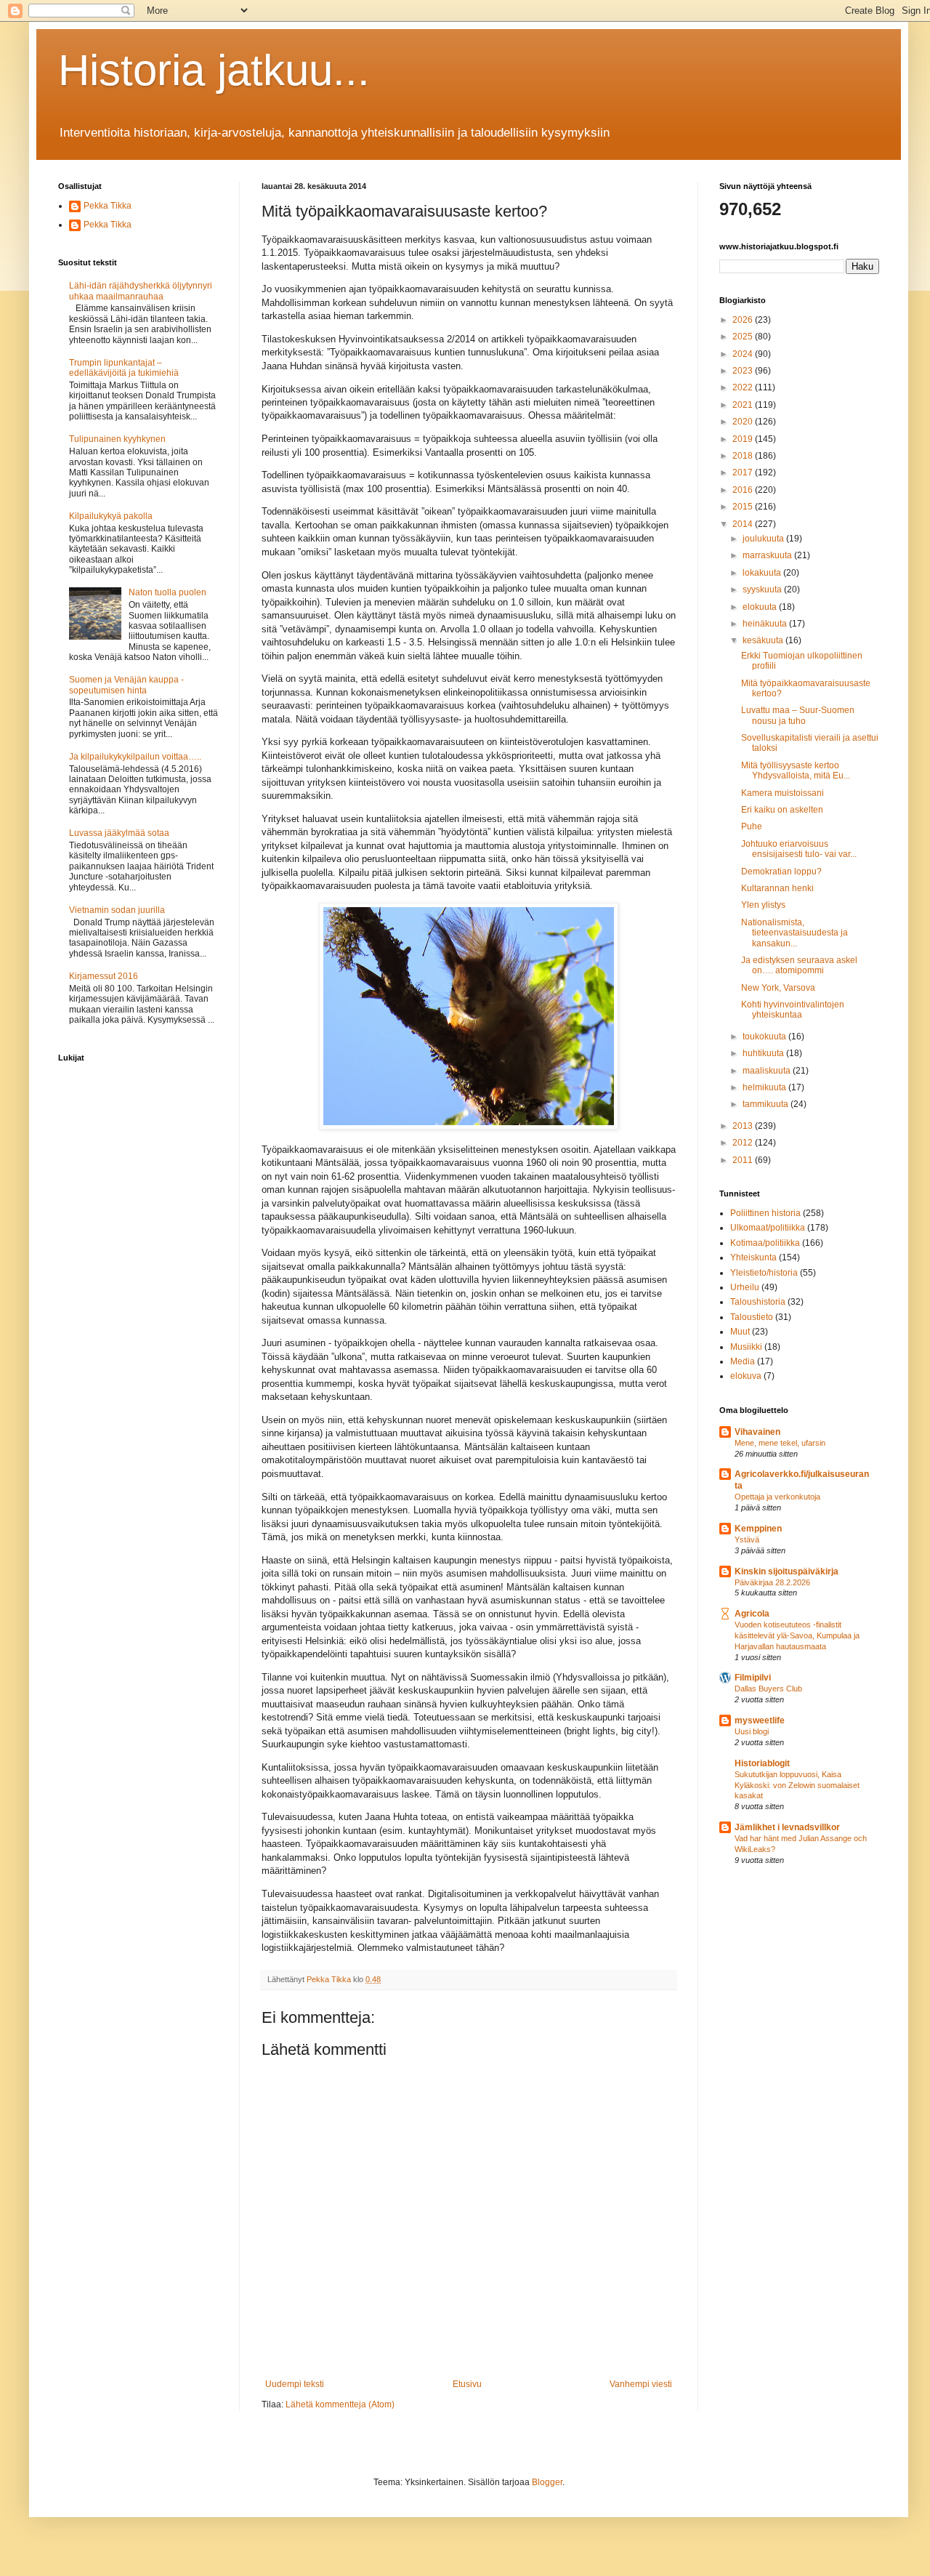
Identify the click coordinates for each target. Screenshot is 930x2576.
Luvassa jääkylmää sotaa (119, 833)
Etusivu (467, 2384)
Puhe (752, 826)
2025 (744, 337)
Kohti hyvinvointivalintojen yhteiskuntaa (793, 1010)
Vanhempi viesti (641, 2384)
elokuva (746, 1376)
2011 (744, 1160)
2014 (744, 524)
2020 (744, 422)
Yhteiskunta (753, 1257)
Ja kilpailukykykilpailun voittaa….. (135, 757)
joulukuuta (764, 539)
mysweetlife (760, 1720)
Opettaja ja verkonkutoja (777, 1497)
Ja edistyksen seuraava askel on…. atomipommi (799, 965)
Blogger (547, 2482)
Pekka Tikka (108, 206)
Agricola (752, 1614)
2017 (744, 472)
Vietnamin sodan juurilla (117, 910)
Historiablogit (762, 1763)
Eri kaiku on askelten (782, 810)
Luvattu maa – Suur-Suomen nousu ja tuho (798, 715)
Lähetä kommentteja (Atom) (340, 2404)
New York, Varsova (778, 988)
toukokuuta (765, 1037)
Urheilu (745, 1287)
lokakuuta (763, 573)
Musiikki (746, 1347)
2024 (744, 354)
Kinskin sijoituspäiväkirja (787, 1571)
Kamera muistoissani (783, 793)
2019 (744, 439)
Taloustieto (752, 1317)
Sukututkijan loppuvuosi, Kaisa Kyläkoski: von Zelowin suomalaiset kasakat (797, 1785)
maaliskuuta (768, 1071)
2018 (744, 456)
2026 (744, 320)
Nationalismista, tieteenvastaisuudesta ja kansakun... (794, 933)
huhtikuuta (764, 1053)
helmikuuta (765, 1087)
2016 (744, 490)
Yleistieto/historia (764, 1273)
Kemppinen (758, 1529)
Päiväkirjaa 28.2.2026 (772, 1582)
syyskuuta (763, 589)
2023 (744, 371)
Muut (740, 1332)
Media (743, 1361)
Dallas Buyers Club (768, 1689)
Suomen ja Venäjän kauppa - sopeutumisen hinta (126, 685)
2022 (744, 387)
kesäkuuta (764, 640)
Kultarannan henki (777, 888)
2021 (744, 405)
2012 (744, 1143)
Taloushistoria (758, 1302)
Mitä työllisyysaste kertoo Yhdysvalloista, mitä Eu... (796, 770)
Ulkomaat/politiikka (768, 1228)
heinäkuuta (766, 624)
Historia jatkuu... (214, 70)
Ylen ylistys (763, 905)
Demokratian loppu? (781, 872)
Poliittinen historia (765, 1213)
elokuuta (761, 607)
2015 (744, 507)
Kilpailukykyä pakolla (111, 516)
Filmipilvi (753, 1678)
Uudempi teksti (295, 2384)
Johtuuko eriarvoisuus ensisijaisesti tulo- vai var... (799, 849)
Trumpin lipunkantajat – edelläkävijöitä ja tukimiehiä (124, 368)
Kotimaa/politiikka (765, 1243)
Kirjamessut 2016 (104, 976)
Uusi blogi (752, 1731)
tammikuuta (767, 1104)
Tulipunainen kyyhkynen (117, 439)
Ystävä (747, 1539)
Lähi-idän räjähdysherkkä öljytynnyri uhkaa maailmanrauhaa (141, 291)
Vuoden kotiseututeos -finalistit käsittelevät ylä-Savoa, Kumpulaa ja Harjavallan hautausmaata (797, 1635)
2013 (744, 1126)
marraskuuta (768, 555)
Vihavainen (757, 1432)
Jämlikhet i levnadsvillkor (787, 1827)
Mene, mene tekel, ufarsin (780, 1443)
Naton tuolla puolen (167, 592)
